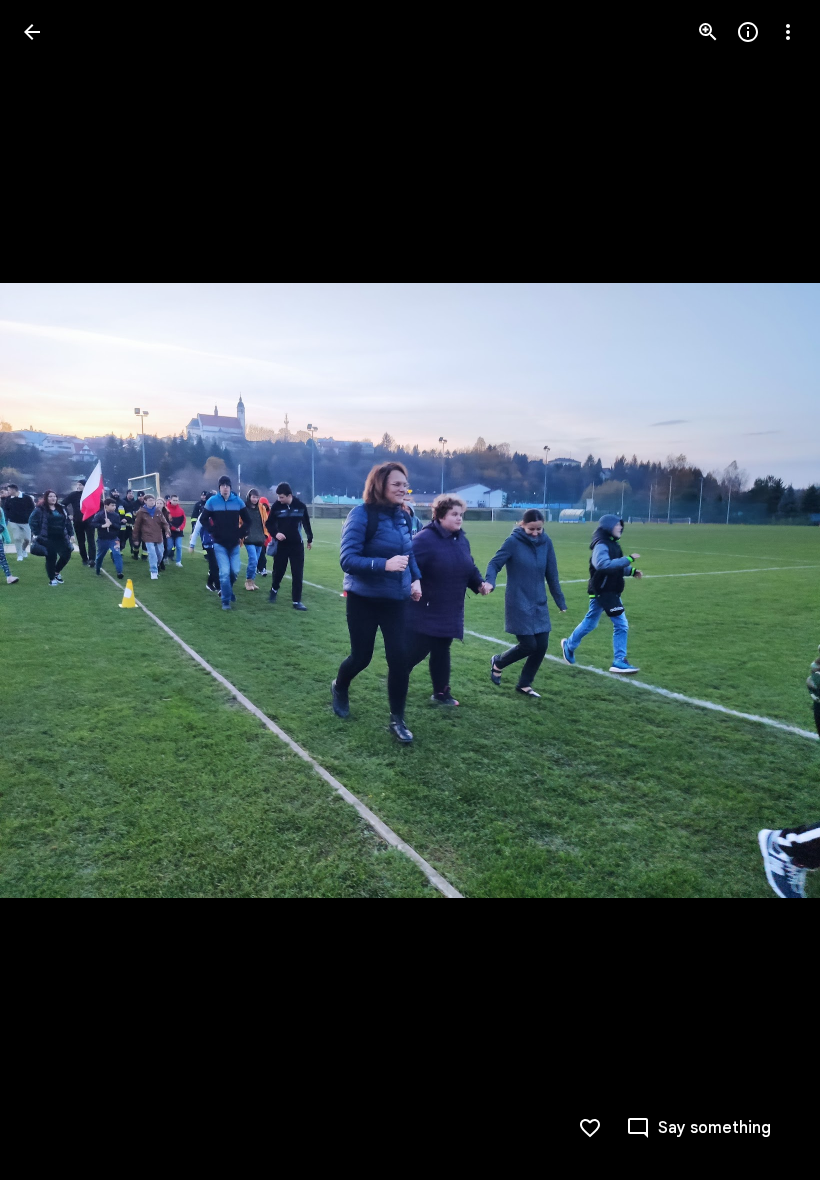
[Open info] (748, 32)
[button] (56, 590)
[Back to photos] (32, 32)
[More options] (788, 32)
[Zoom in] (708, 32)
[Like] (590, 1128)
